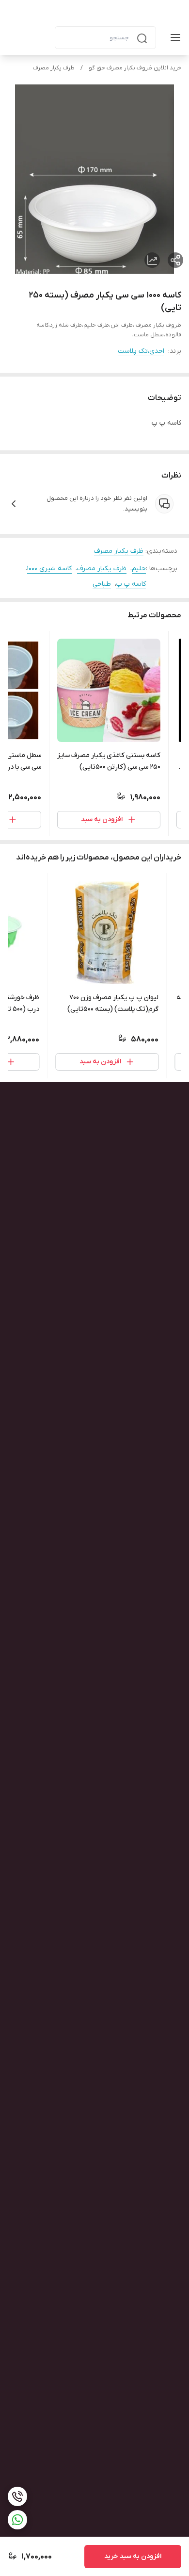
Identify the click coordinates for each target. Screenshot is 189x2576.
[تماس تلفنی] (17, 2496)
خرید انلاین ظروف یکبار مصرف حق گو (135, 68)
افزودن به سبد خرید (133, 2556)
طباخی (102, 584)
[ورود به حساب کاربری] (39, 37)
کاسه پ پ (131, 584)
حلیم (139, 569)
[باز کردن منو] (173, 37)
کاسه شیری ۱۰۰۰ (49, 569)
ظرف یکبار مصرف (54, 68)
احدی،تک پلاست (141, 351)
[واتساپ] (17, 2520)
